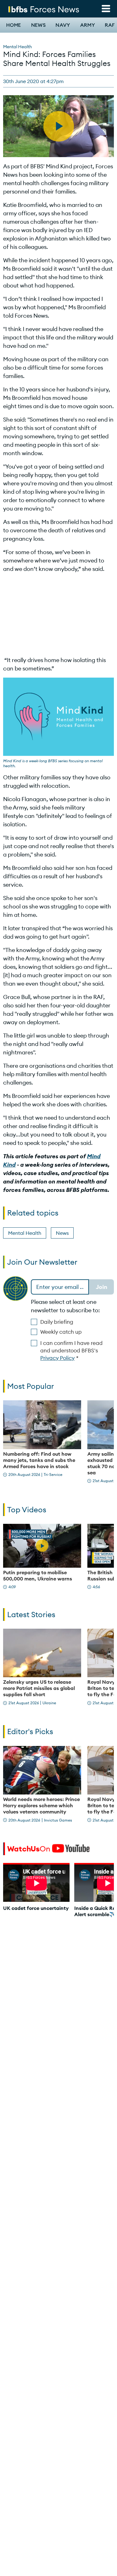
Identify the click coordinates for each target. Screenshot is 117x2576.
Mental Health (17, 47)
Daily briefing (57, 1322)
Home (14, 25)
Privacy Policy (57, 1358)
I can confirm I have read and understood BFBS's (71, 1351)
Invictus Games (58, 1820)
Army (88, 25)
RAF (110, 25)
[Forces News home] (44, 9)
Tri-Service (53, 1475)
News (39, 25)
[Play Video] (42, 1546)
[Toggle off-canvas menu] (106, 9)
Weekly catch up (61, 1332)
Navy (63, 25)
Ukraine (49, 1703)
